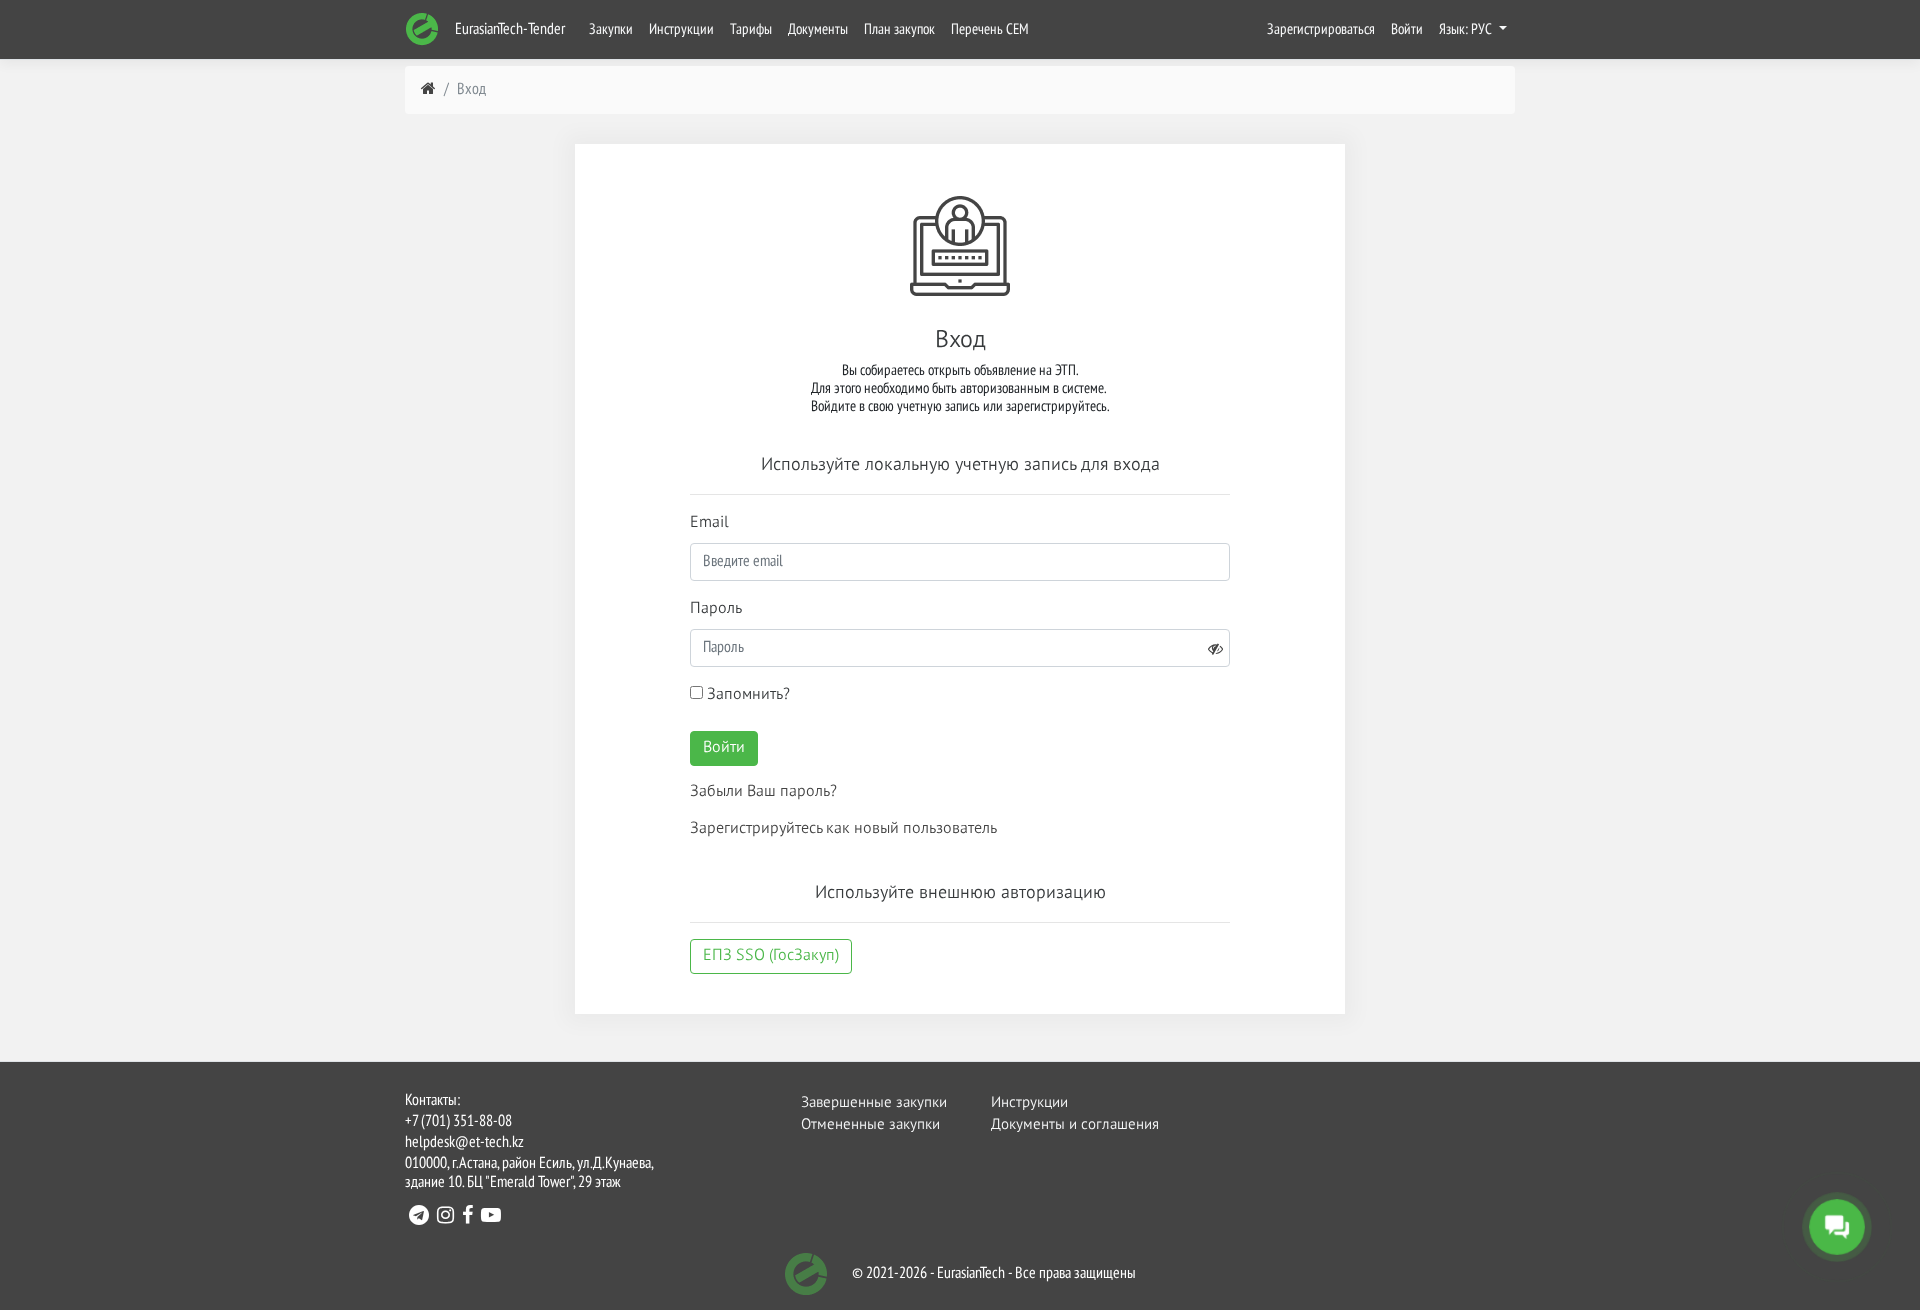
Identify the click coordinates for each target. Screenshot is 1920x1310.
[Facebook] (467, 1218)
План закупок (899, 29)
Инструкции (681, 29)
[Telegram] (419, 1218)
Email (709, 523)
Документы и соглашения (1063, 1124)
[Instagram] (445, 1218)
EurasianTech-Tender (508, 30)
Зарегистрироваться (1321, 29)
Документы (818, 29)
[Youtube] (491, 1218)
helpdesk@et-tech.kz (464, 1143)
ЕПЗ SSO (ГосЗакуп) (771, 956)
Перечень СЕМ (990, 29)
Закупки (611, 29)
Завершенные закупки (873, 1102)
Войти (1407, 29)
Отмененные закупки (870, 1124)
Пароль (716, 609)
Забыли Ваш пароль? (763, 792)
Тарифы (751, 29)
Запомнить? (746, 695)
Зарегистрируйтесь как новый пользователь (843, 829)
